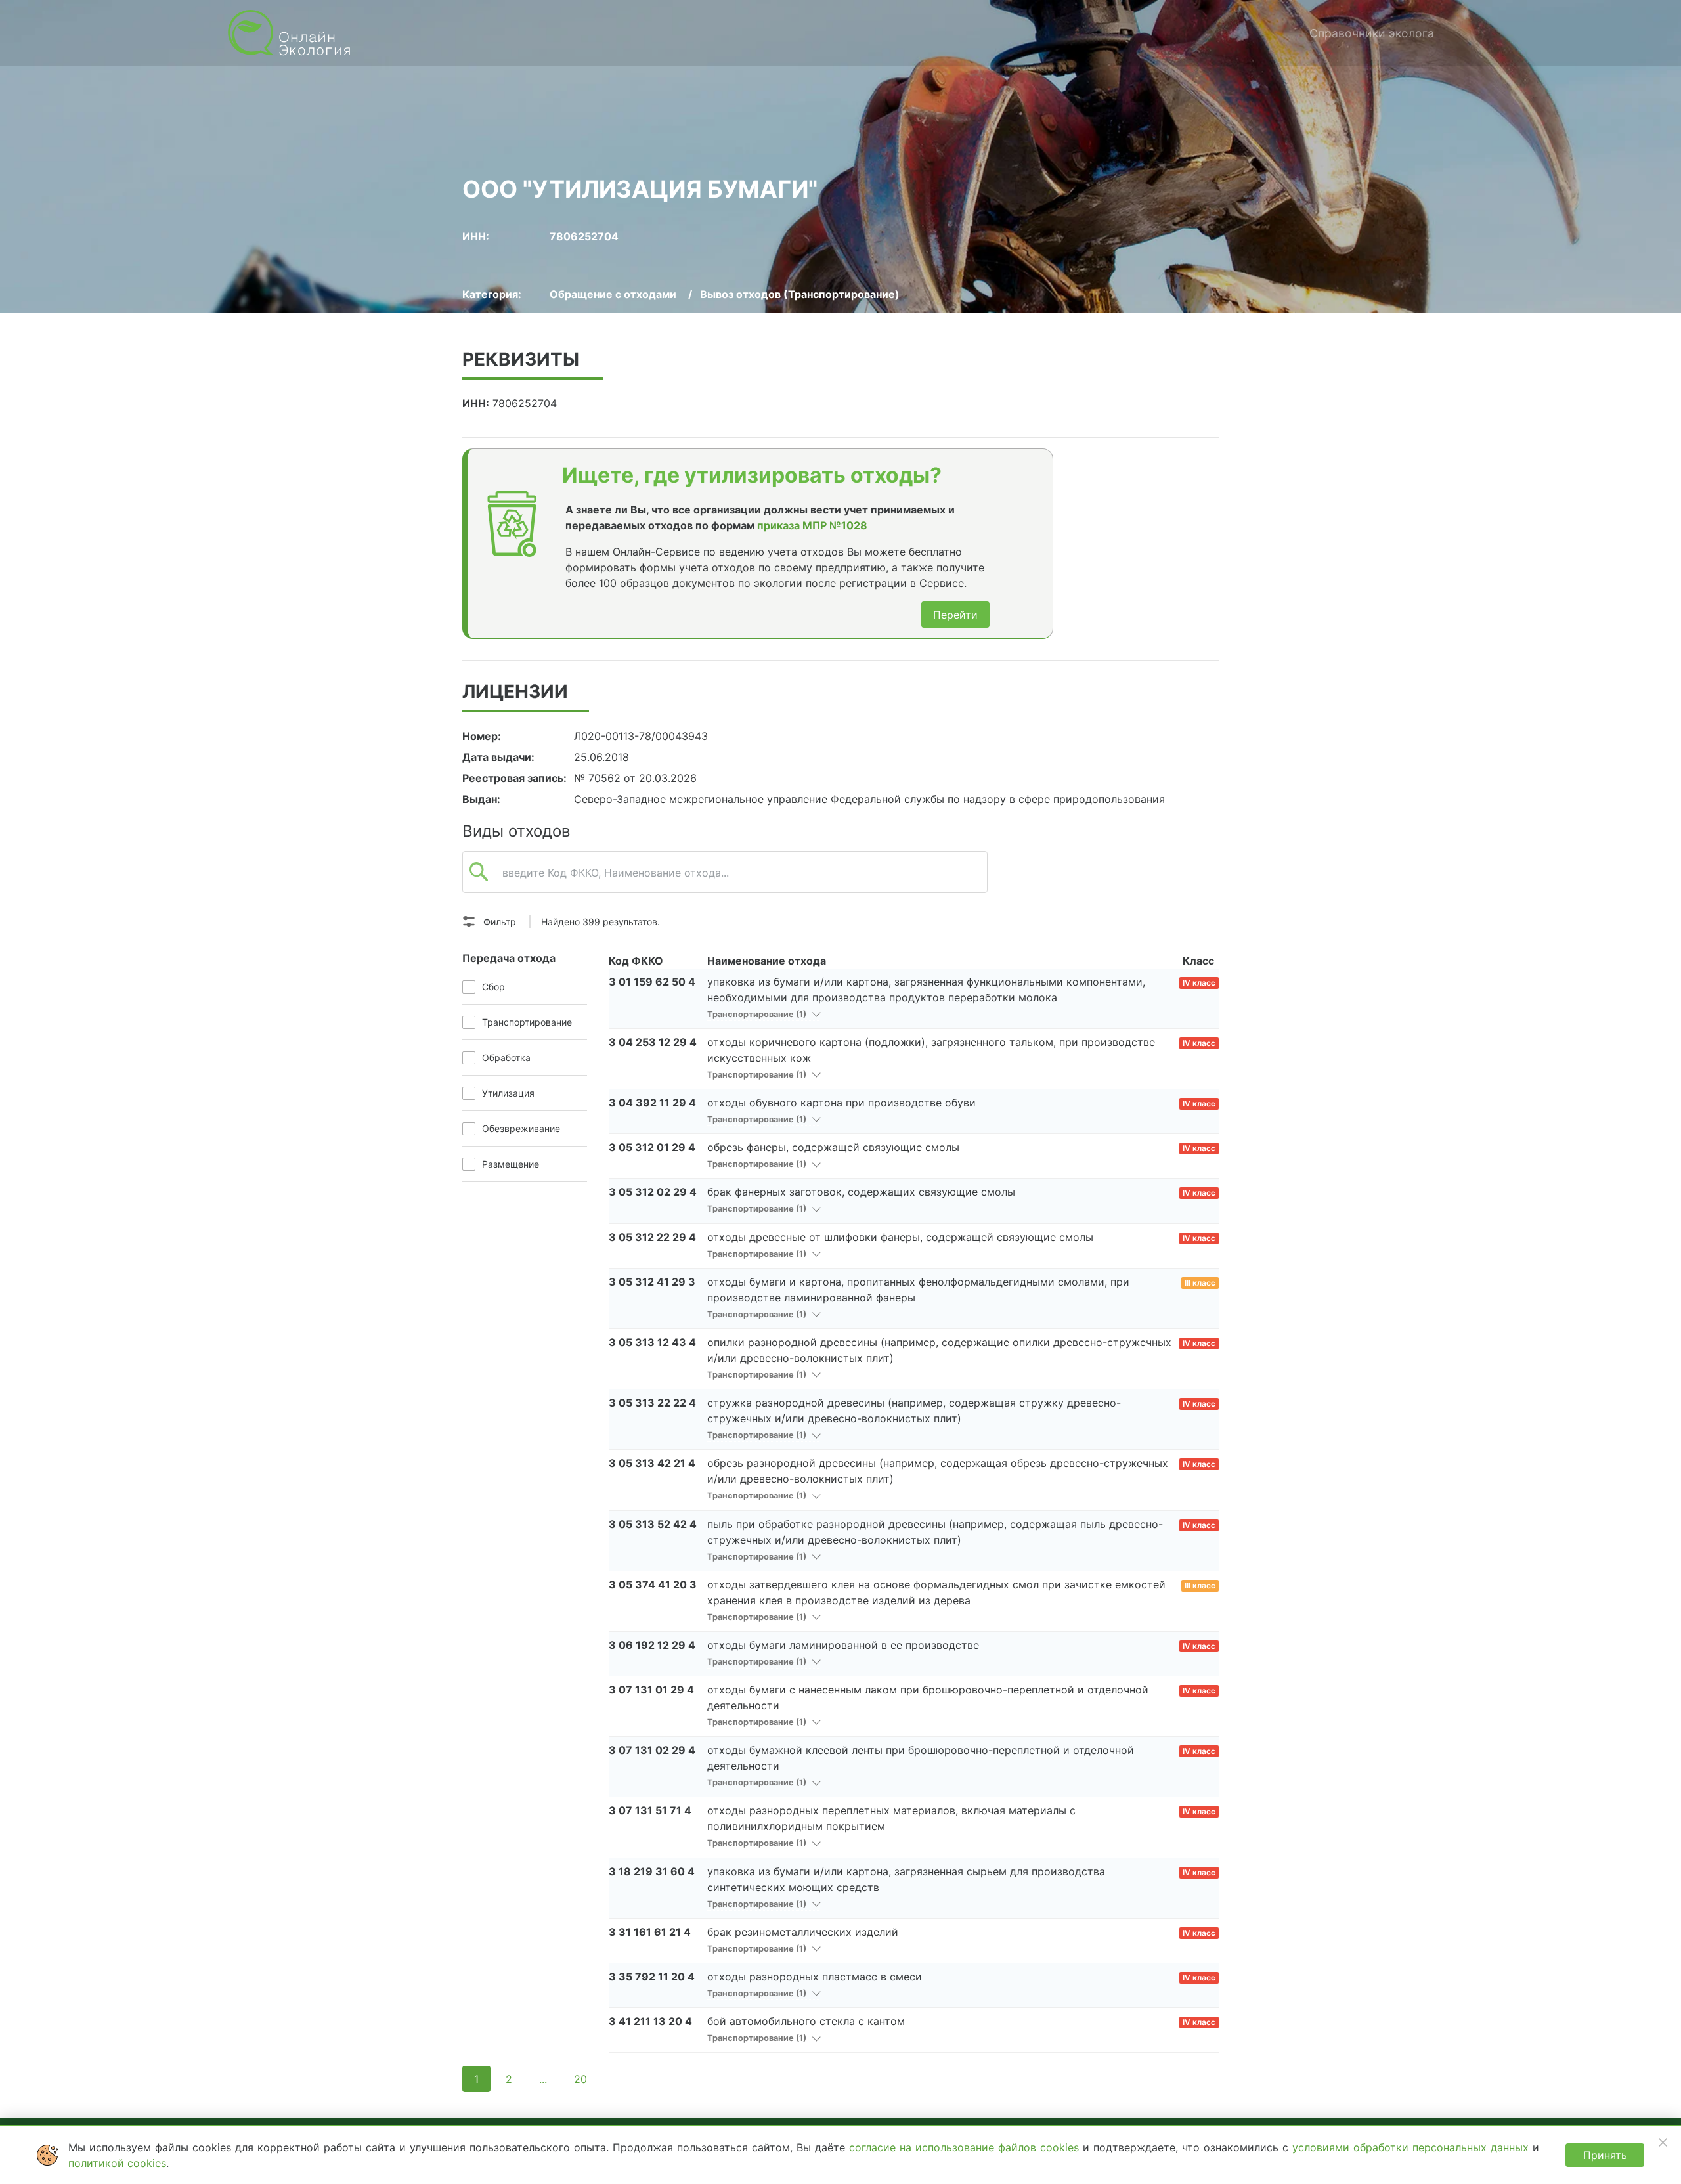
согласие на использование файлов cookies (966, 2147)
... (543, 2079)
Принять (1605, 2155)
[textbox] (725, 879)
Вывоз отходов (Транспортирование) (800, 294)
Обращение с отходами (613, 294)
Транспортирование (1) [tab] (758, 1014)
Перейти (955, 615)
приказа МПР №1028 (812, 525)
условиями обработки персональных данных (1412, 2147)
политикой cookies (117, 2163)
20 (580, 2079)
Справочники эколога (1372, 33)
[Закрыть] (1663, 2142)
